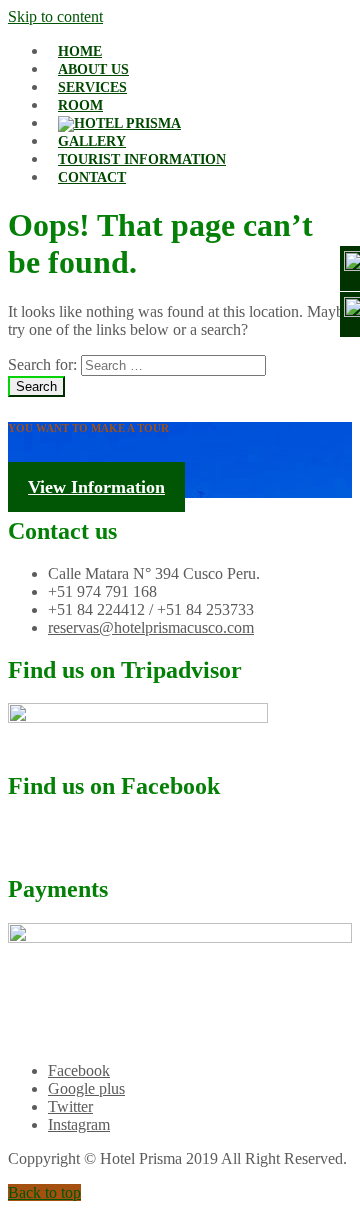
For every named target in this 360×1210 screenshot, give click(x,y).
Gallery (92, 141)
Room (80, 105)
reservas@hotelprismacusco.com (151, 627)
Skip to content (55, 16)
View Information (96, 487)
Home (80, 51)
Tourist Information (142, 159)
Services (92, 87)
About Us (93, 69)
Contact (92, 177)
